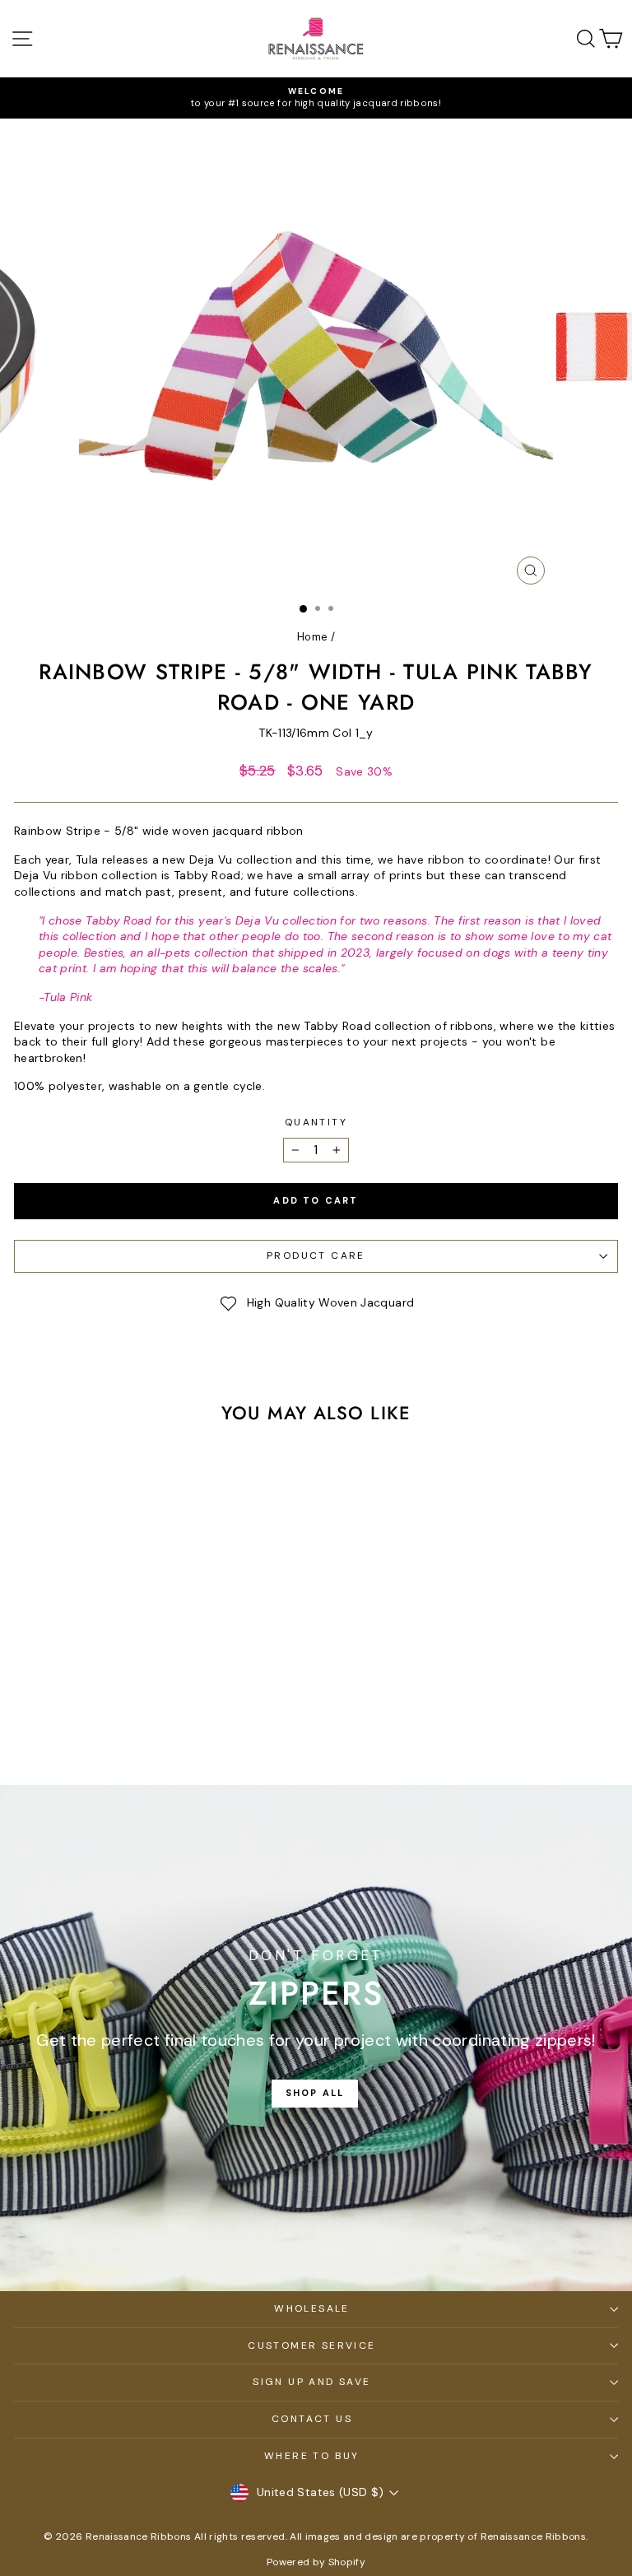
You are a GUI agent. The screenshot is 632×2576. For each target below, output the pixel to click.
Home (312, 637)
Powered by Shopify (316, 2562)
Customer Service (311, 2345)
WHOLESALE (312, 2308)
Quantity (316, 1122)
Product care (316, 1255)
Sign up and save (311, 2382)
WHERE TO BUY (312, 2456)
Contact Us (312, 2419)
